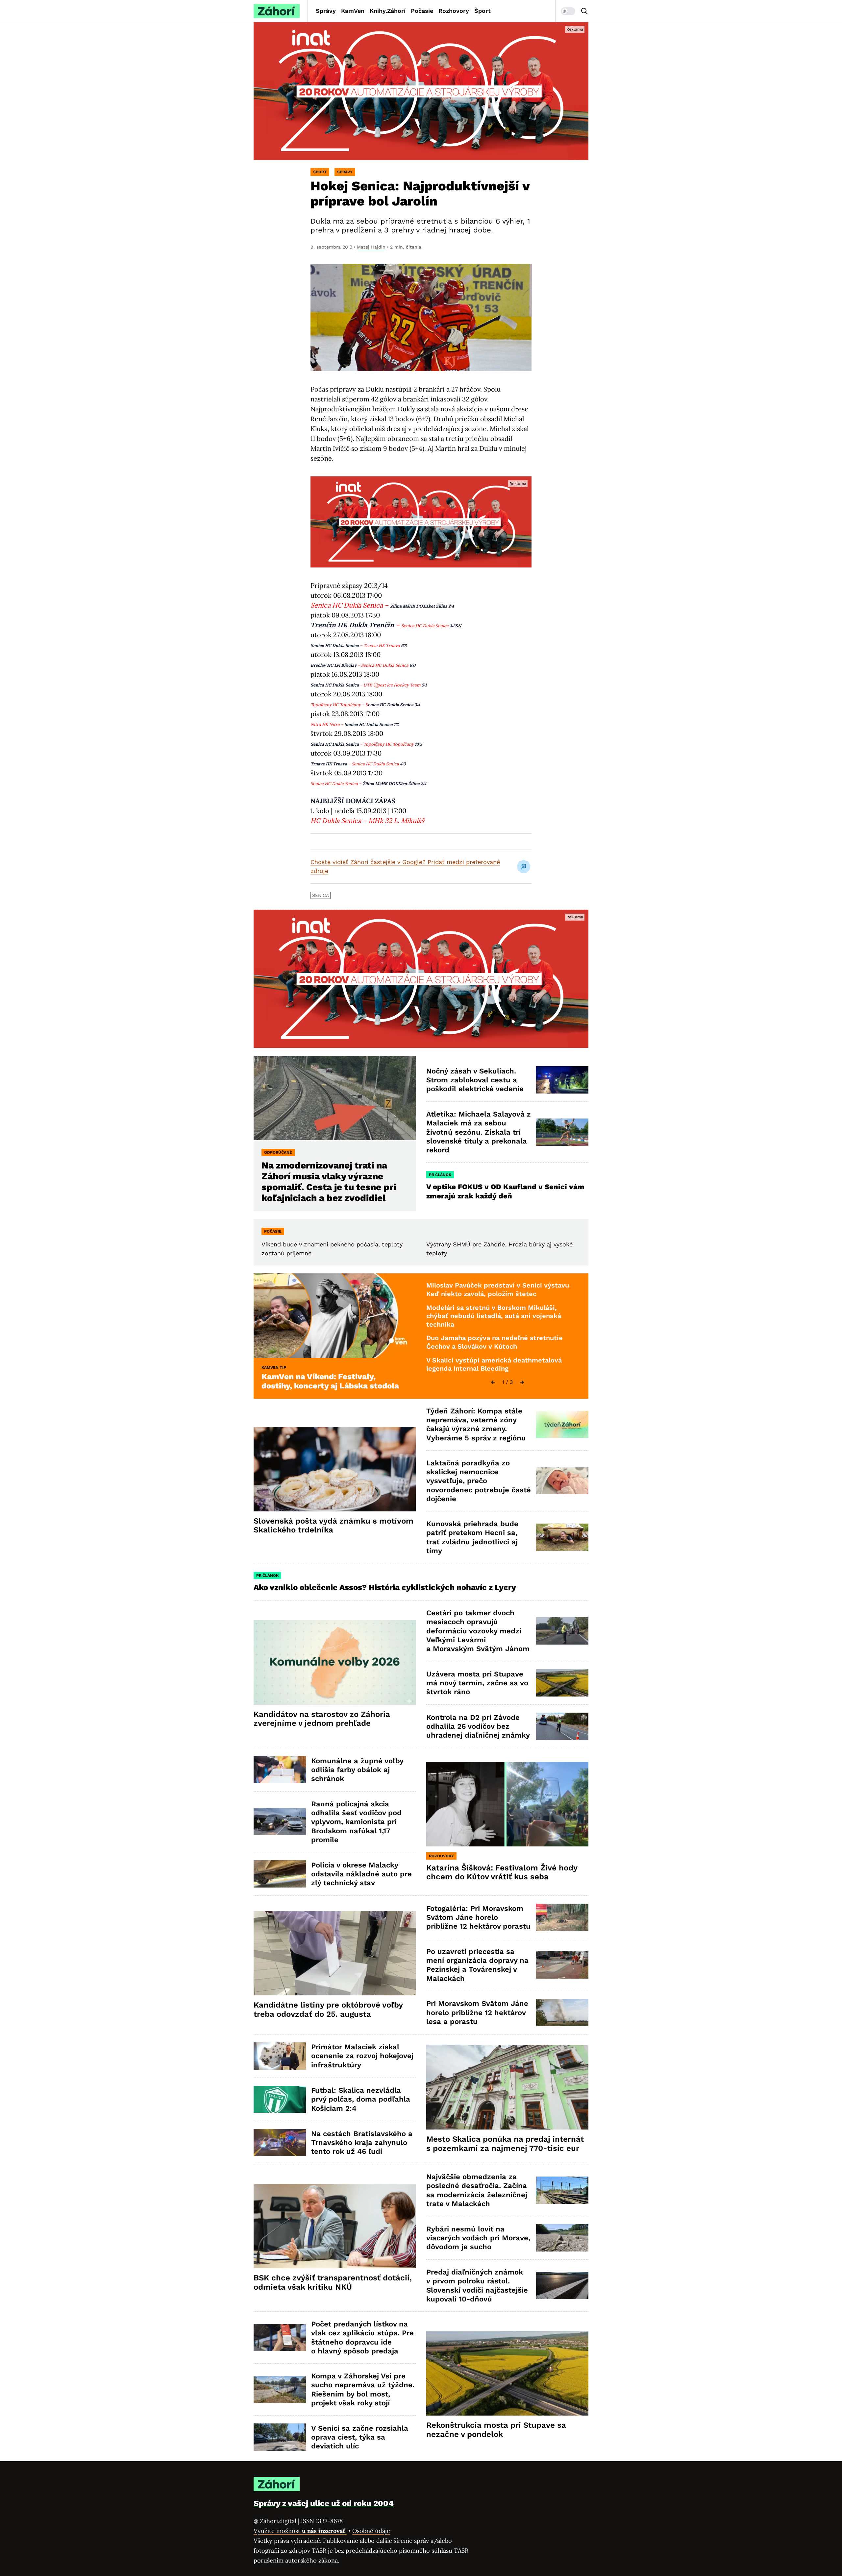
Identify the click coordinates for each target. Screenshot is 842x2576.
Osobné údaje (371, 2531)
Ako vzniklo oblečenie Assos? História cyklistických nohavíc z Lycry (385, 1587)
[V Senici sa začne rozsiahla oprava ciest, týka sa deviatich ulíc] (280, 2437)
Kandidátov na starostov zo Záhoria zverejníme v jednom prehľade (322, 1719)
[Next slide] (522, 1382)
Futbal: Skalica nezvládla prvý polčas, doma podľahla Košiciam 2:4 (361, 2099)
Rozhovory (454, 11)
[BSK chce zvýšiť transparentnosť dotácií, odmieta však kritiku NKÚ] (335, 2226)
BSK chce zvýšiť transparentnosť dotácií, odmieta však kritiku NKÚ (333, 2282)
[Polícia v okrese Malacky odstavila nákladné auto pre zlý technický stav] (280, 1874)
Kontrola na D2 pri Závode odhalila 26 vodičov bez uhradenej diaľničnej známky (478, 1726)
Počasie (422, 11)
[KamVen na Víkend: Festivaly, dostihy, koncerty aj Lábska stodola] (335, 1316)
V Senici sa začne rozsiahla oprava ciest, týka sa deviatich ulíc (360, 2437)
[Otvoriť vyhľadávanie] (584, 11)
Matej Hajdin (371, 247)
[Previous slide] (493, 1382)
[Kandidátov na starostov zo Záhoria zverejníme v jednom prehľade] (335, 1662)
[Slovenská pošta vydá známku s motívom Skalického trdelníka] (335, 1469)
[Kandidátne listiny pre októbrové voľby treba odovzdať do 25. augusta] (335, 1953)
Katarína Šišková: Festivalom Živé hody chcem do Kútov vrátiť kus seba (502, 1872)
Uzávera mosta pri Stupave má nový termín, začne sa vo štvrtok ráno (477, 1683)
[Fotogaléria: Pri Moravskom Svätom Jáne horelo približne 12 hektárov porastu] (562, 1917)
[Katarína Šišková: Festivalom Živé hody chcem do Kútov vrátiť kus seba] (507, 1804)
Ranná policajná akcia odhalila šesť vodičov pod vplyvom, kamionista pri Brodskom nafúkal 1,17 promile (356, 1822)
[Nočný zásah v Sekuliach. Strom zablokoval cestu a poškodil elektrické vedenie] (562, 1080)
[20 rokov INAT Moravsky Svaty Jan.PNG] (421, 91)
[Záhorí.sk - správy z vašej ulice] (277, 11)
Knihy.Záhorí (388, 11)
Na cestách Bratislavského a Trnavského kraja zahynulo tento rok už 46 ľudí (362, 2143)
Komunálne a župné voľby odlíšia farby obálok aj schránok (357, 1770)
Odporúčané (278, 1152)
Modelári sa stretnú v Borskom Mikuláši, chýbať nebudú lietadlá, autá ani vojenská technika (494, 1316)
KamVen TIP (274, 1367)
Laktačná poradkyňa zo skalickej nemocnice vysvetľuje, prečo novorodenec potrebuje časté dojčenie (479, 1481)
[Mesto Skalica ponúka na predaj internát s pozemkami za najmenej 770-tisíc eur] (507, 2088)
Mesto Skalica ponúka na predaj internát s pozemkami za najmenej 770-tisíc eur (505, 2144)
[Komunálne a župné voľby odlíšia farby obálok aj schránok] (280, 1770)
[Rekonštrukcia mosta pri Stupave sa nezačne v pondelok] (507, 2373)
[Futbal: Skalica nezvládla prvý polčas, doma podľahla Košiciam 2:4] (280, 2099)
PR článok (440, 1175)
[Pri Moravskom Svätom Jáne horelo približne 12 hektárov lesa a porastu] (562, 2013)
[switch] (568, 11)
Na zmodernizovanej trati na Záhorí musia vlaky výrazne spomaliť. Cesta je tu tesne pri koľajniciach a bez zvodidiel (329, 1182)
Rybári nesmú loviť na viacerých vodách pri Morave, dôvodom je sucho (478, 2238)
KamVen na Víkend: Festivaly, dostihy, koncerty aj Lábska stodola (330, 1381)
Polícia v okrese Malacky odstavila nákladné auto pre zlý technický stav (361, 1874)
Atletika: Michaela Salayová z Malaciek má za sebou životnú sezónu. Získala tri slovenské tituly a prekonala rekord (479, 1132)
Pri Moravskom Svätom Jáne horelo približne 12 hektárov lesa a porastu (477, 2012)
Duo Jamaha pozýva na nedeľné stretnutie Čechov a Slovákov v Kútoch (495, 1342)
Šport (483, 11)
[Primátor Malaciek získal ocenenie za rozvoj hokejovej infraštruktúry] (280, 2056)
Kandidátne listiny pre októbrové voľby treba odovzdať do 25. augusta (328, 2010)
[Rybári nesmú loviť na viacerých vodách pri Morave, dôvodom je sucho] (562, 2238)
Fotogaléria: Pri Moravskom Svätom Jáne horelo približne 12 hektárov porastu (478, 1917)
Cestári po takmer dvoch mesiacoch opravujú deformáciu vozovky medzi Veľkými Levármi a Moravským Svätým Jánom (478, 1631)
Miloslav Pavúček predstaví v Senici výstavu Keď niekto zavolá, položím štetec (498, 1289)
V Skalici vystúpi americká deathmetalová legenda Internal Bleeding (494, 1364)
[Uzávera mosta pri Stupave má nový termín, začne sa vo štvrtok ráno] (562, 1683)
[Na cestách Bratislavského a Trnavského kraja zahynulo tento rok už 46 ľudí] (280, 2143)
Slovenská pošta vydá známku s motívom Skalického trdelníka (334, 1526)
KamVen (353, 11)
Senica (321, 895)
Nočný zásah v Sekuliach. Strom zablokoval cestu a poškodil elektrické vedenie (475, 1080)
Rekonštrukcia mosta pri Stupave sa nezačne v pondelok (496, 2430)
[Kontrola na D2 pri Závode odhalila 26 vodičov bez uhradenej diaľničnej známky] (562, 1726)
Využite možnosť (300, 2531)
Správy (326, 11)
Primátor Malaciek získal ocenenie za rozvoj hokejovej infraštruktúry (362, 2056)
